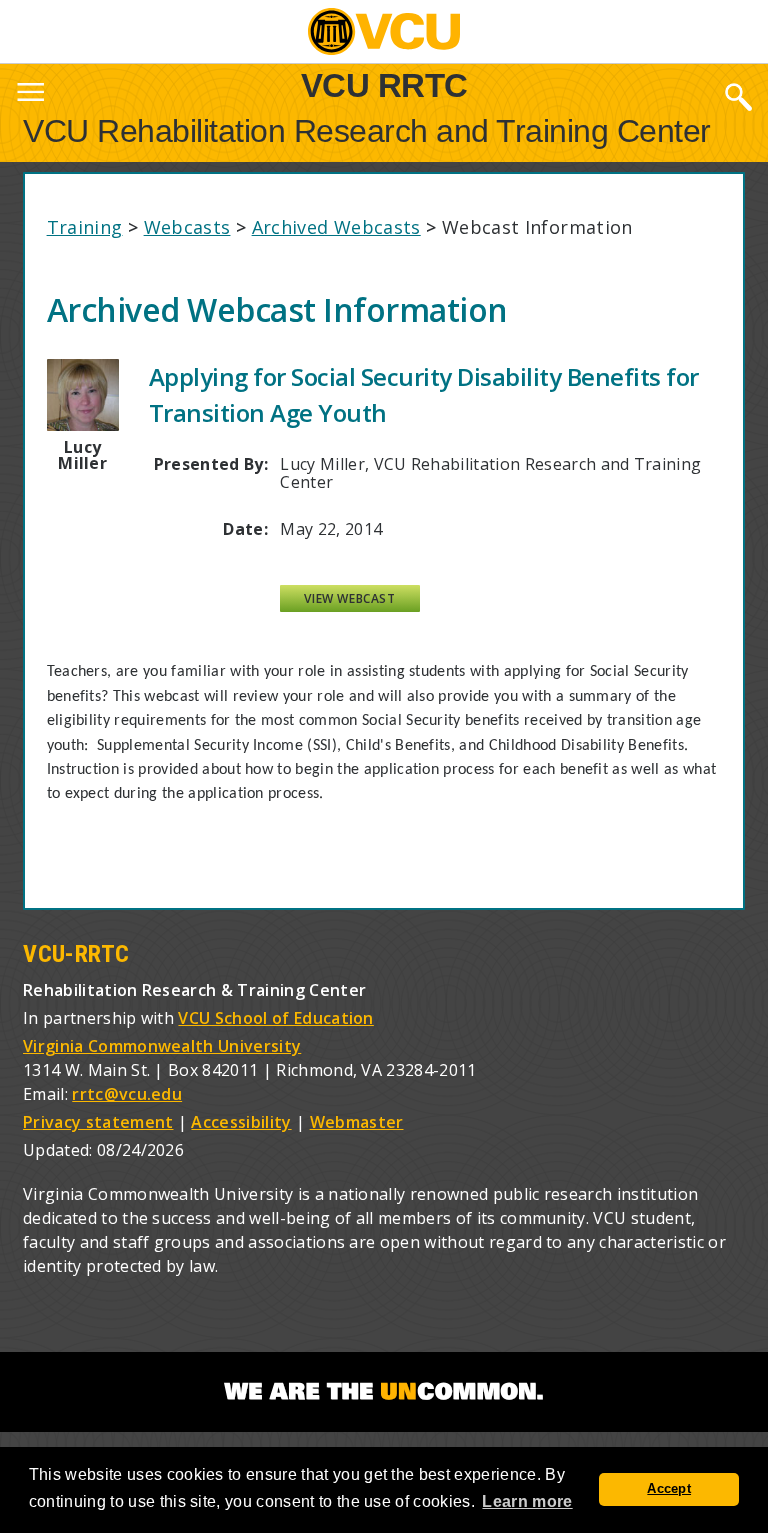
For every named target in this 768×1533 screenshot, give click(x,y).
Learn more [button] (527, 1501)
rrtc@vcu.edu (127, 1094)
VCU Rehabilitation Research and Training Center (367, 131)
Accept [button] (669, 1489)
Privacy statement (98, 1122)
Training (85, 227)
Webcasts (187, 227)
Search (738, 96)
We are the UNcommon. (384, 1392)
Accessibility (241, 1122)
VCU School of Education (275, 1018)
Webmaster (357, 1122)
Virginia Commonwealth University (162, 1046)
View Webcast (349, 598)
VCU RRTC (384, 84)
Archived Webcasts (336, 227)
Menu (30, 96)
